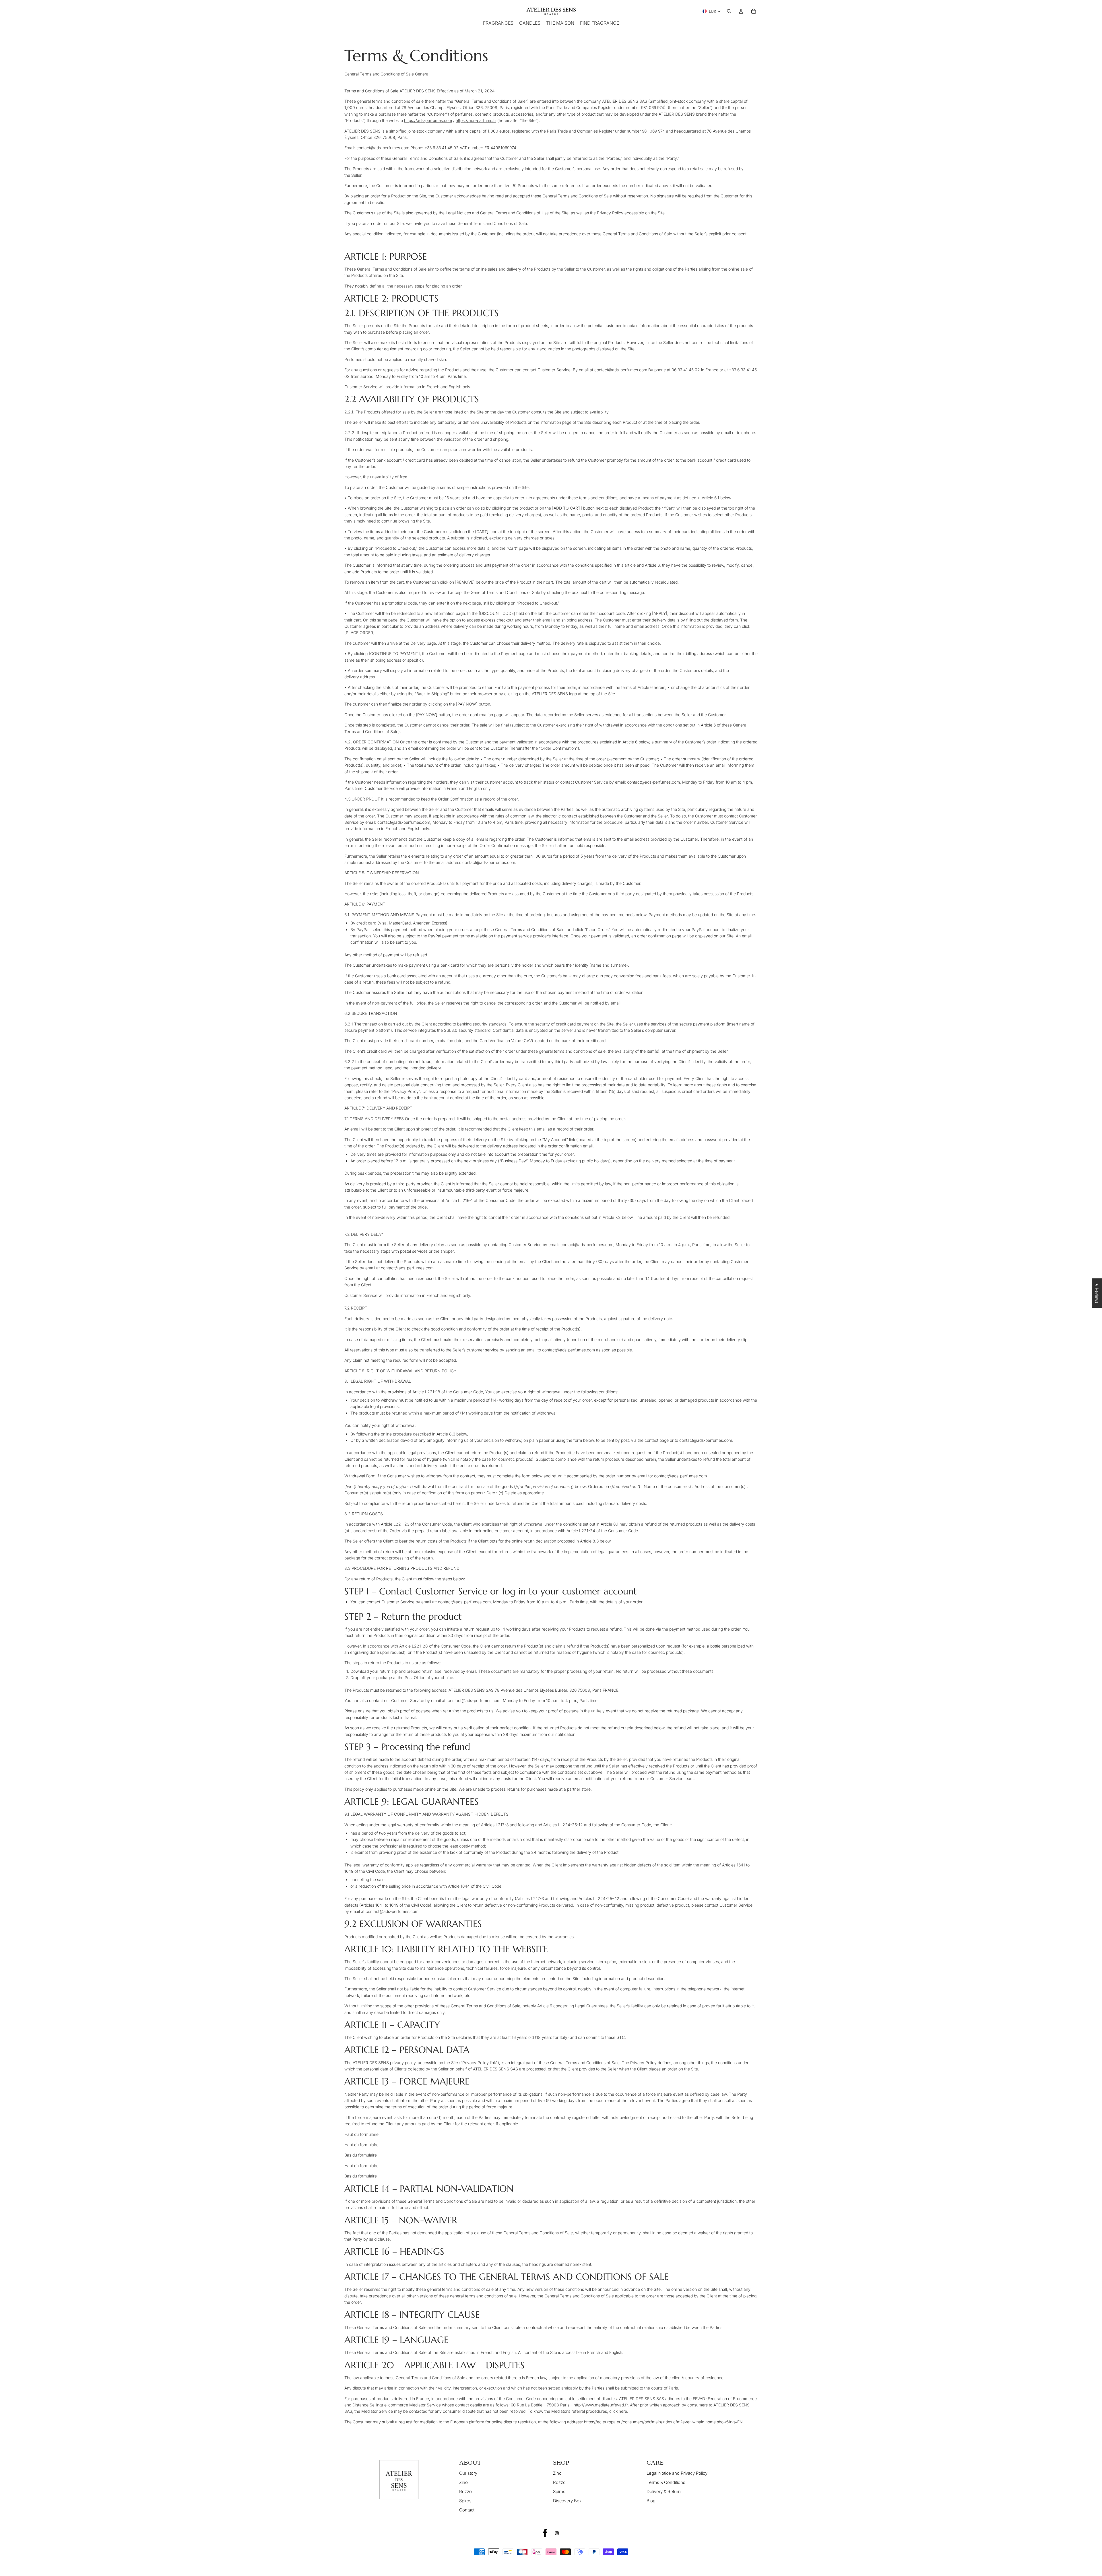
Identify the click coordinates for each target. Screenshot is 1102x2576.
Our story (468, 2473)
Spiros (465, 2501)
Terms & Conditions (666, 2482)
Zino (463, 2482)
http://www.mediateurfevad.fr (601, 2405)
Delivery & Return (664, 2492)
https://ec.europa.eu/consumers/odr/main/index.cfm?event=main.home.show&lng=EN (663, 2422)
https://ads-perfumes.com (428, 120)
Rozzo (465, 2492)
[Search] (729, 11)
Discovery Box (567, 2501)
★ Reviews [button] (1097, 1293)
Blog (651, 2501)
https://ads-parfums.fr (476, 120)
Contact (467, 2510)
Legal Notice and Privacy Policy (677, 2473)
